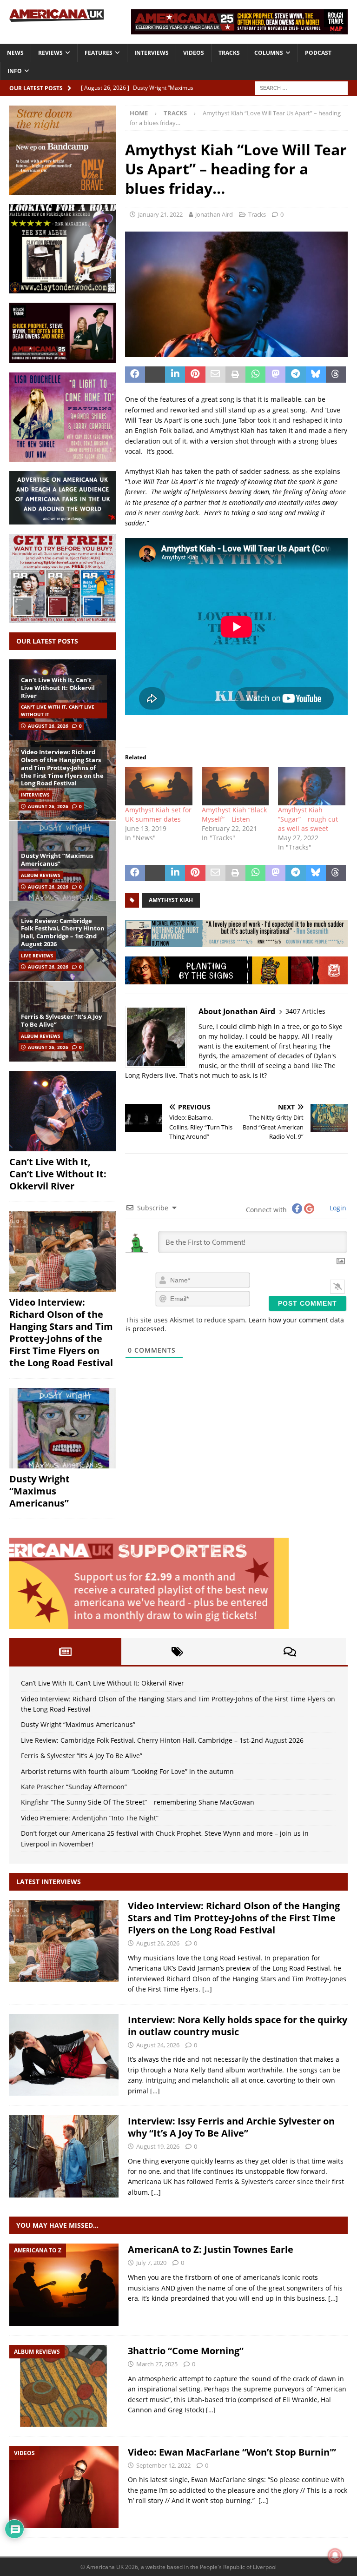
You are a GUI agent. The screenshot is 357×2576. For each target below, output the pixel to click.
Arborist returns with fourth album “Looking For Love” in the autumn (127, 1771)
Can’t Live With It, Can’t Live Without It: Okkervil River (58, 688)
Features (99, 53)
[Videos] (64, 2487)
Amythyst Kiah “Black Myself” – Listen (234, 814)
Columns (269, 53)
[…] (207, 1989)
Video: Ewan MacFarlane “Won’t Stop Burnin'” (232, 2452)
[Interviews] (64, 1941)
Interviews (152, 53)
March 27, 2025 (157, 2364)
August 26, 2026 (48, 726)
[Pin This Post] (195, 375)
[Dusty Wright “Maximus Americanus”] (63, 1428)
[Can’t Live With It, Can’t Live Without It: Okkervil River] (63, 1111)
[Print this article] (235, 375)
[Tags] (177, 1652)
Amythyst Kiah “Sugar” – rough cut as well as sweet (308, 819)
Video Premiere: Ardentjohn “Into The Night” (90, 1818)
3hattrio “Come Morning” (186, 2351)
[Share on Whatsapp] (255, 375)
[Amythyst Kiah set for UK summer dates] (159, 786)
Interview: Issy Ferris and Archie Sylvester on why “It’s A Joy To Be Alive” (231, 2127)
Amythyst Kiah (171, 900)
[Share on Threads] (336, 375)
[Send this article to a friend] (215, 375)
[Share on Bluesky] (316, 375)
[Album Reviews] (64, 2386)
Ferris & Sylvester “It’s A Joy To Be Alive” (61, 1020)
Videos (194, 53)
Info (15, 71)
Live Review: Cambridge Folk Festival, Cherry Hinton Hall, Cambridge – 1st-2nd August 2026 (63, 933)
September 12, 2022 (163, 2465)
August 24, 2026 (158, 2045)
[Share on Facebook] (135, 375)
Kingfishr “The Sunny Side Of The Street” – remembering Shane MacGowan (138, 1802)
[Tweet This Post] (155, 375)
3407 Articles (305, 1011)
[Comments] (290, 1652)
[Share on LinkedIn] (175, 375)
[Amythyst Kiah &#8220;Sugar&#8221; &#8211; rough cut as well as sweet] (312, 786)
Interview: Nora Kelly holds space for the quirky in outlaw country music (238, 2026)
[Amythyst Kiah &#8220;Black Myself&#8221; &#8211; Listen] (235, 786)
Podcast (318, 53)
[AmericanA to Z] (64, 2285)
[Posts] (65, 1652)
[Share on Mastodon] (275, 375)
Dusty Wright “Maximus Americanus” (57, 860)
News (15, 53)
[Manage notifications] (335, 2556)
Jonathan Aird (214, 214)
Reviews (50, 53)
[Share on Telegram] (295, 375)
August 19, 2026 (158, 2146)
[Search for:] (301, 87)
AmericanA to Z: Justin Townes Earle (211, 2249)
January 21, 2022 (160, 214)
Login (337, 1208)
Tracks (229, 53)
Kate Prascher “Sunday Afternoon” (74, 1787)
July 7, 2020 (151, 2263)
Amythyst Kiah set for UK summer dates (158, 814)
